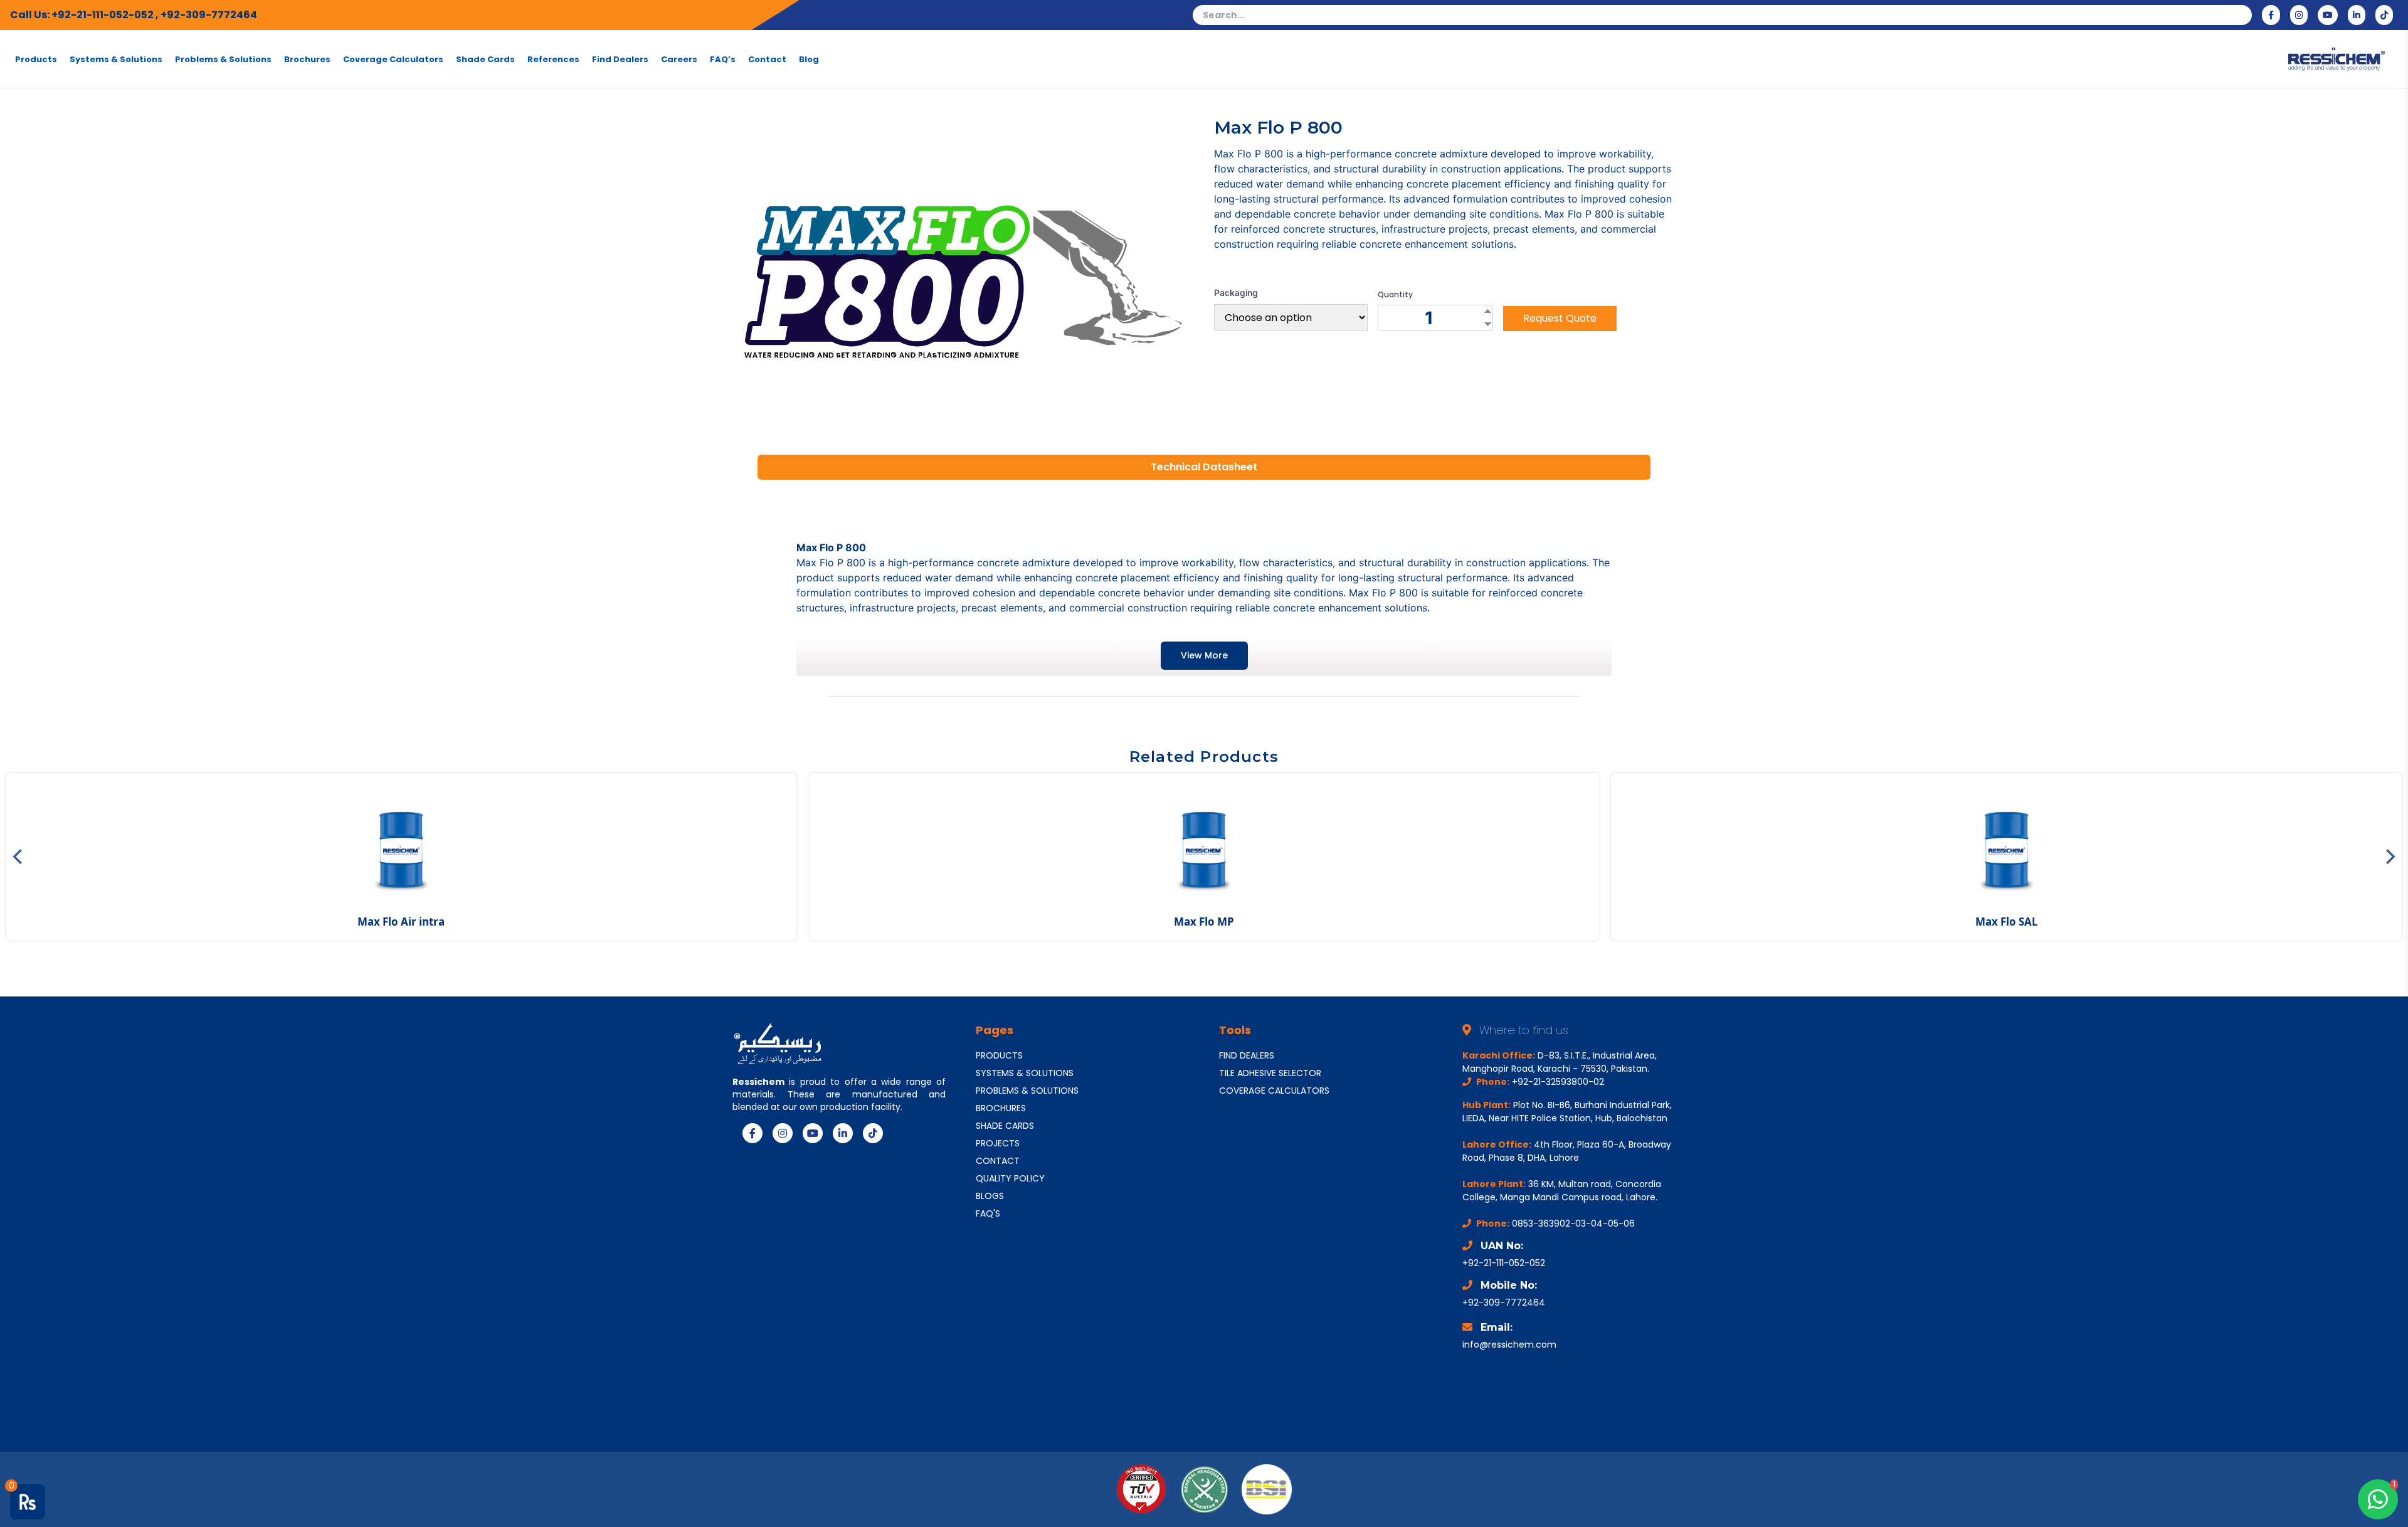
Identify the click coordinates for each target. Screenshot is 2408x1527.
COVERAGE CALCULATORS (1274, 1091)
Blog (809, 59)
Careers (679, 59)
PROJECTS (998, 1143)
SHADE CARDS (1005, 1126)
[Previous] (19, 857)
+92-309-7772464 (209, 15)
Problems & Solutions (223, 59)
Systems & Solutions (116, 59)
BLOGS (990, 1196)
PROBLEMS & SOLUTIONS (1027, 1091)
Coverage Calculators (393, 59)
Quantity (1395, 295)
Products (36, 59)
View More (1204, 655)
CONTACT (998, 1161)
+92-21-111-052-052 (103, 15)
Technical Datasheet (1204, 467)
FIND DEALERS (1247, 1055)
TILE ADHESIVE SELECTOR (1270, 1073)
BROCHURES (1001, 1108)
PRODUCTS (999, 1055)
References (553, 59)
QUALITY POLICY (1010, 1178)
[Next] (2389, 857)
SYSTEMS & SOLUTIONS (1025, 1073)
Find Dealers (620, 59)
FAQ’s (723, 59)
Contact (767, 59)
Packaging (1236, 293)
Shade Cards (485, 59)
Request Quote (1560, 318)
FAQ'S (988, 1213)
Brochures (307, 59)
